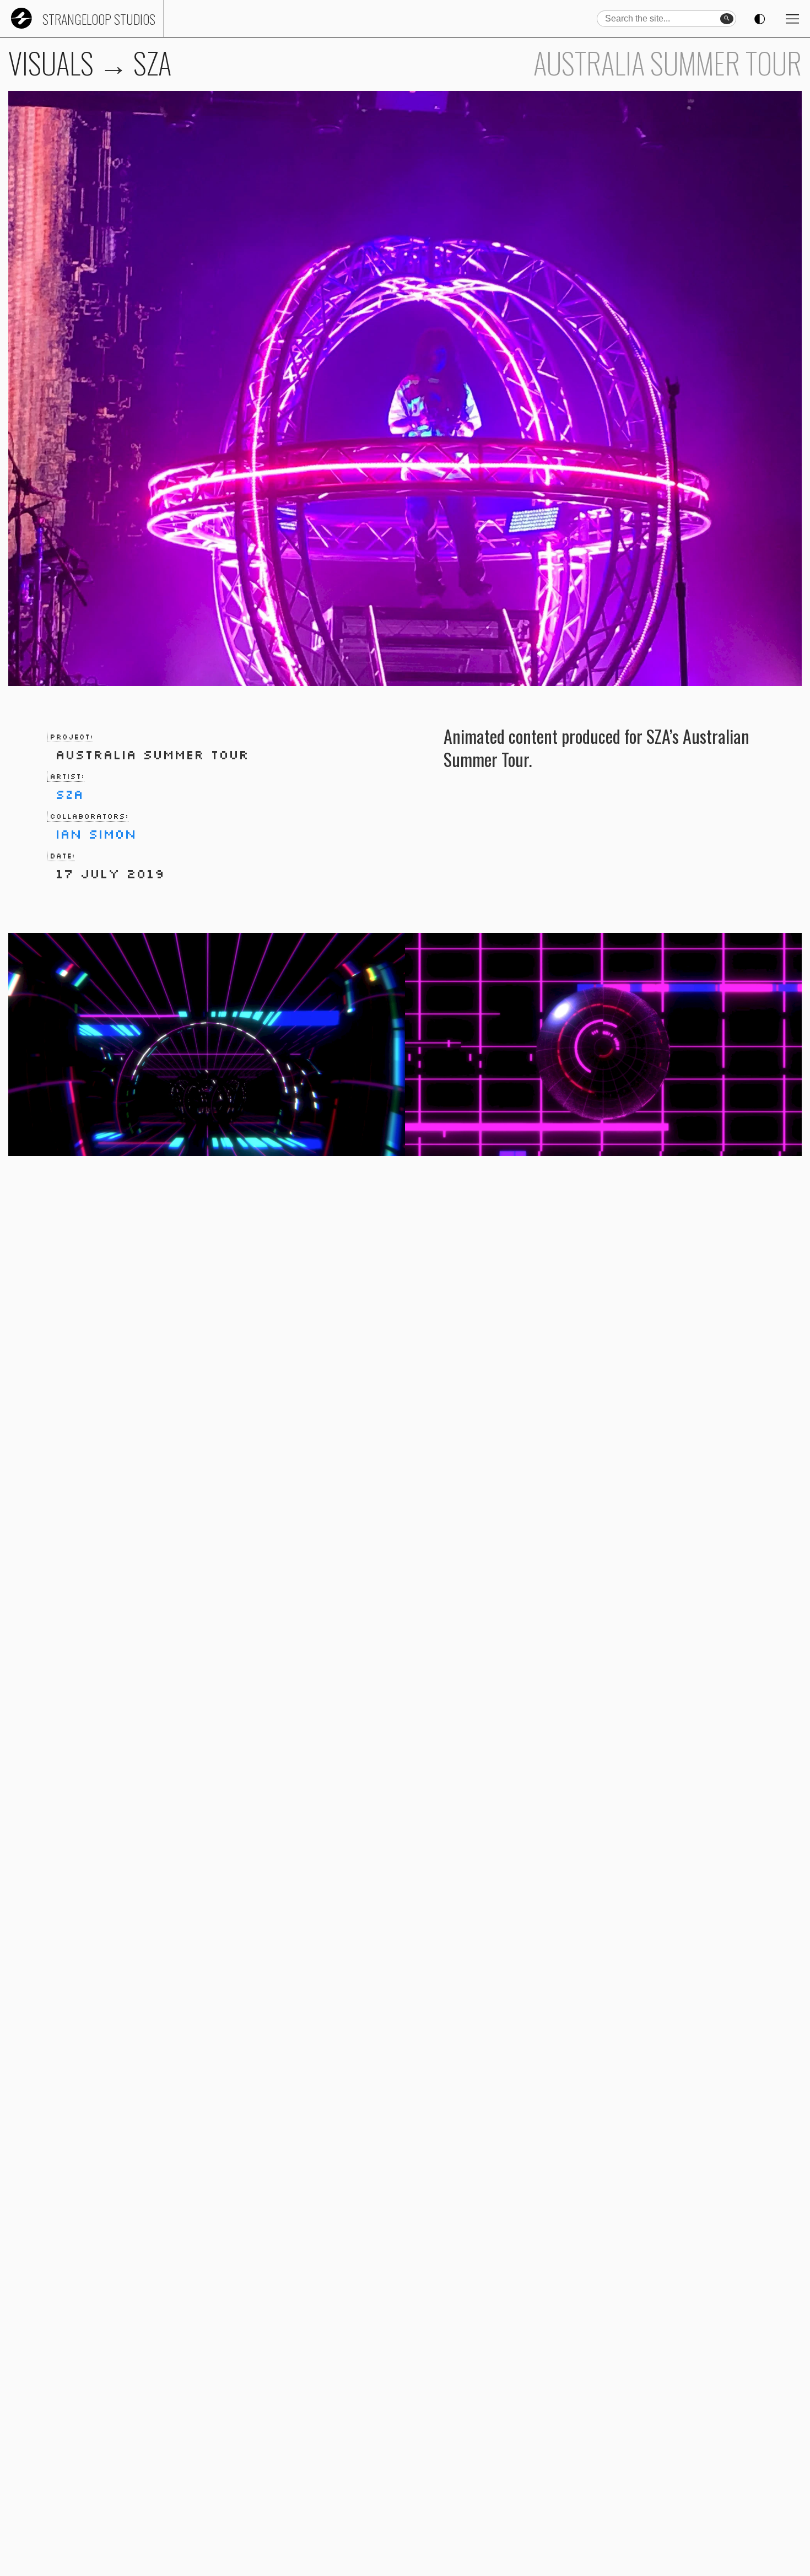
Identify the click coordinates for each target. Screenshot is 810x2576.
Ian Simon (96, 833)
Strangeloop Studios (99, 19)
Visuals (51, 63)
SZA (69, 794)
